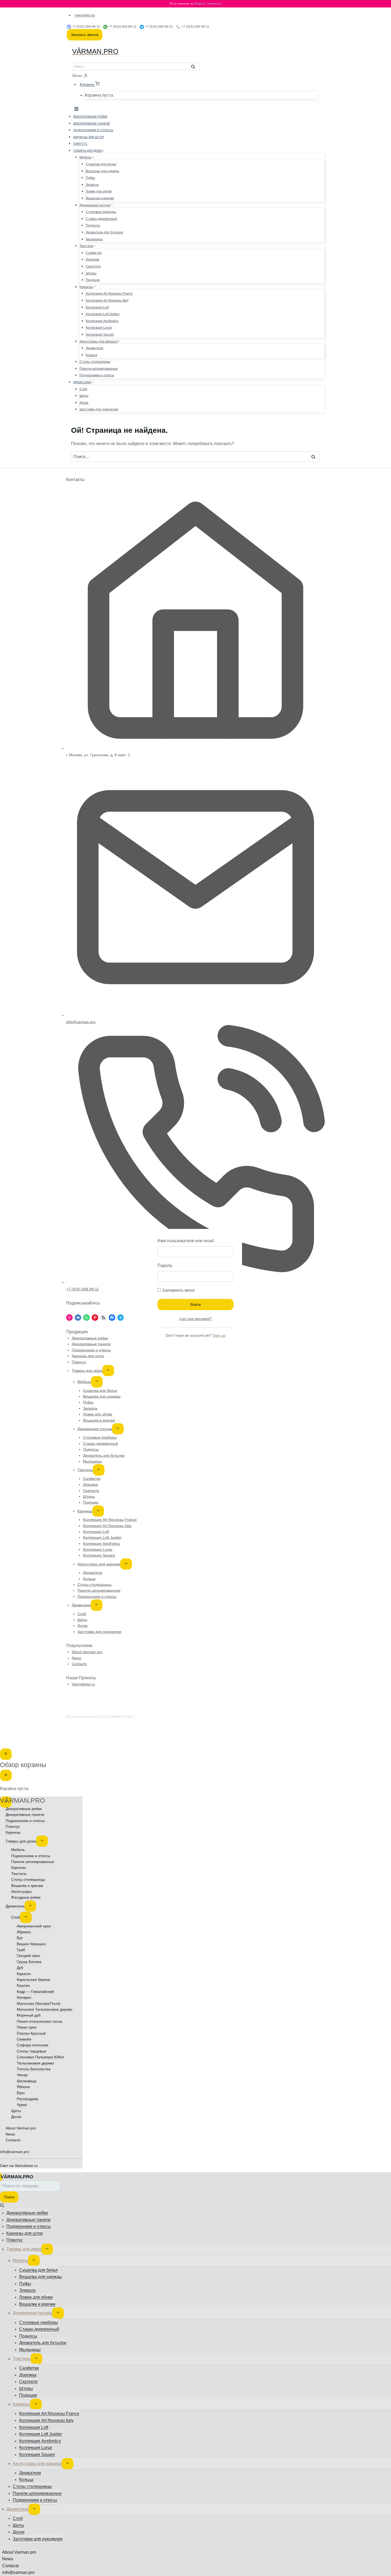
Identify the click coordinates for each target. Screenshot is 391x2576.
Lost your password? (195, 1319)
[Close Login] (6, 1754)
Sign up (219, 1335)
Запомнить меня (178, 1290)
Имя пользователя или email (186, 1241)
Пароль (165, 1266)
